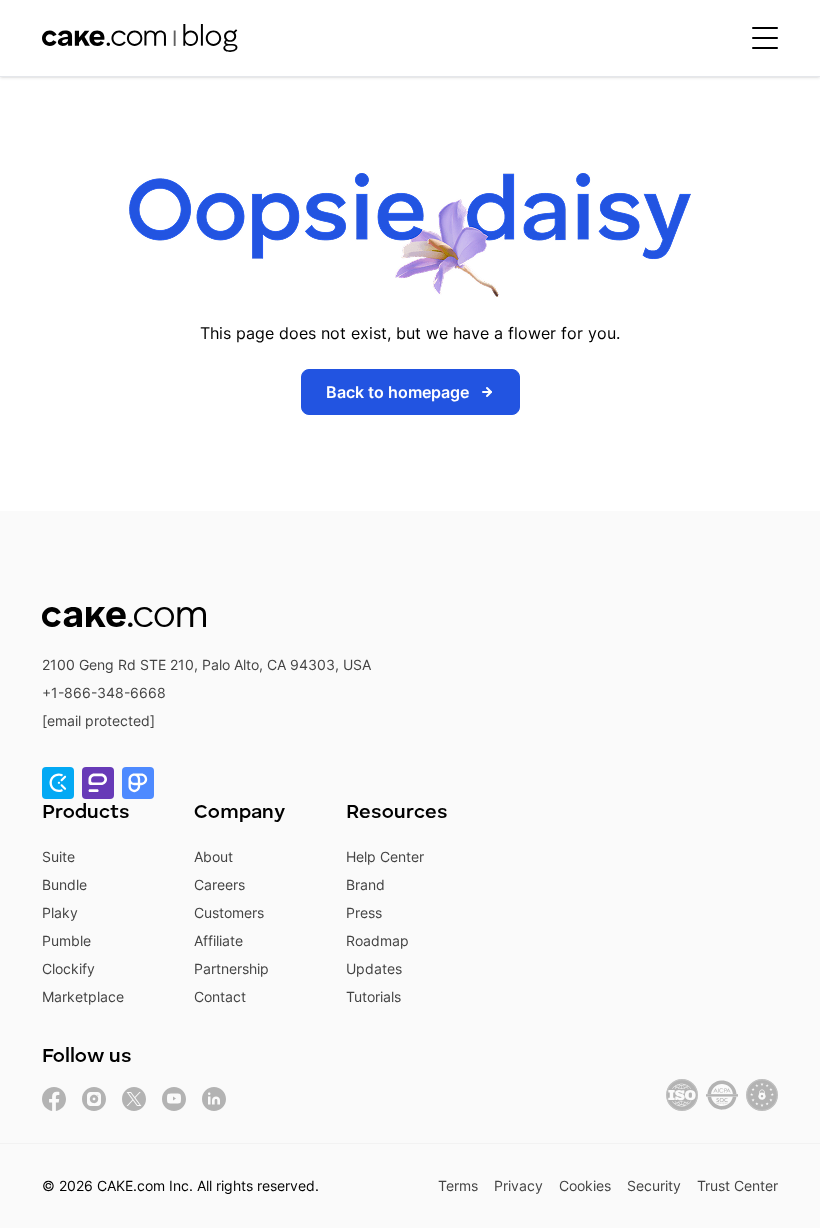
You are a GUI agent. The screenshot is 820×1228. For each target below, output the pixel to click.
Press (364, 912)
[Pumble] (98, 783)
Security (654, 1185)
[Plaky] (138, 783)
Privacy (518, 1185)
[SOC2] (722, 1095)
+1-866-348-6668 (104, 692)
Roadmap (377, 940)
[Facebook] (54, 1099)
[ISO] (682, 1095)
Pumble (66, 940)
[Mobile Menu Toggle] (765, 38)
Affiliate (218, 940)
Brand (365, 884)
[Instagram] (94, 1099)
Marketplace (83, 996)
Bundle (64, 884)
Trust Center (737, 1185)
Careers (219, 884)
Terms (458, 1185)
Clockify (68, 968)
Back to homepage (397, 392)
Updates (374, 968)
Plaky (60, 912)
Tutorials (373, 996)
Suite (58, 856)
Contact (220, 996)
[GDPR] (762, 1095)
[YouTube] (174, 1099)
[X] (134, 1099)
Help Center (385, 856)
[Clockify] (58, 783)
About (213, 856)
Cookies (585, 1185)
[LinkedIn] (214, 1099)
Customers (229, 912)
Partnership (231, 968)
